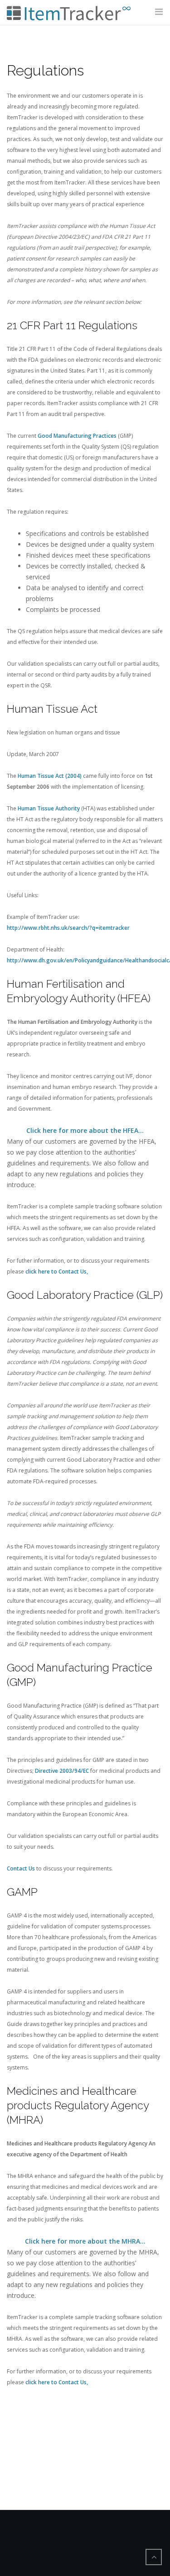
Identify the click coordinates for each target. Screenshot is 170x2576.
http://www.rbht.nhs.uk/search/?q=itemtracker (68, 928)
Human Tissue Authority (49, 808)
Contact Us (21, 1868)
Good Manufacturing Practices (77, 436)
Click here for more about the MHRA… (85, 2241)
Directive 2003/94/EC (62, 1771)
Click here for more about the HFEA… (85, 1130)
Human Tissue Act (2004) (50, 776)
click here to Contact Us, (57, 1271)
